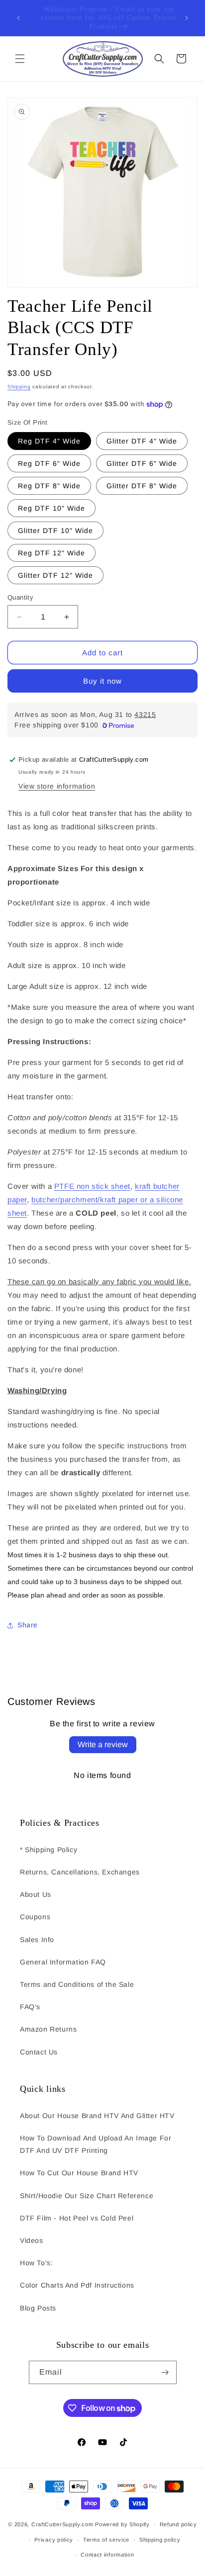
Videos (32, 2240)
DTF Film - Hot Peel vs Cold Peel (77, 2218)
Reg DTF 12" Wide (51, 553)
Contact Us (39, 2052)
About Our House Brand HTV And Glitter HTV (97, 2116)
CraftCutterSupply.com (62, 2524)
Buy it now (102, 681)
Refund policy (178, 2524)
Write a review (103, 1744)
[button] (20, 59)
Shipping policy (160, 2540)
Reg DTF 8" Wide (49, 486)
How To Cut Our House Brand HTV (79, 2173)
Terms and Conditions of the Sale (77, 1984)
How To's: (36, 2263)
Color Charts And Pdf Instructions (77, 2285)
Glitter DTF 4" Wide (142, 441)
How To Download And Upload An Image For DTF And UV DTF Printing (96, 2144)
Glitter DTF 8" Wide (142, 486)
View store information (57, 786)
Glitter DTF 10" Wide (55, 531)
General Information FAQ (63, 1962)
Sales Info (37, 1940)
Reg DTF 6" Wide (49, 463)
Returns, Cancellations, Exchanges (80, 1872)
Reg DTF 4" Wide (49, 441)
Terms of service (106, 2540)
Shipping (19, 387)
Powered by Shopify (122, 2524)
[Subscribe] (165, 2372)
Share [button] (28, 1625)
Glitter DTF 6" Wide (142, 463)
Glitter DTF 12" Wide (55, 575)
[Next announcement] (187, 18)
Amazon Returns (48, 2029)
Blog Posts (38, 2308)
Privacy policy (54, 2540)
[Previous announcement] (18, 18)
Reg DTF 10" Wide (51, 508)
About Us (36, 1894)
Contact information (107, 2555)
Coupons (35, 1917)
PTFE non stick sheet (92, 1186)
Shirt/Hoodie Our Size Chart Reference (87, 2196)
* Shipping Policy (49, 1850)
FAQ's (30, 2007)
